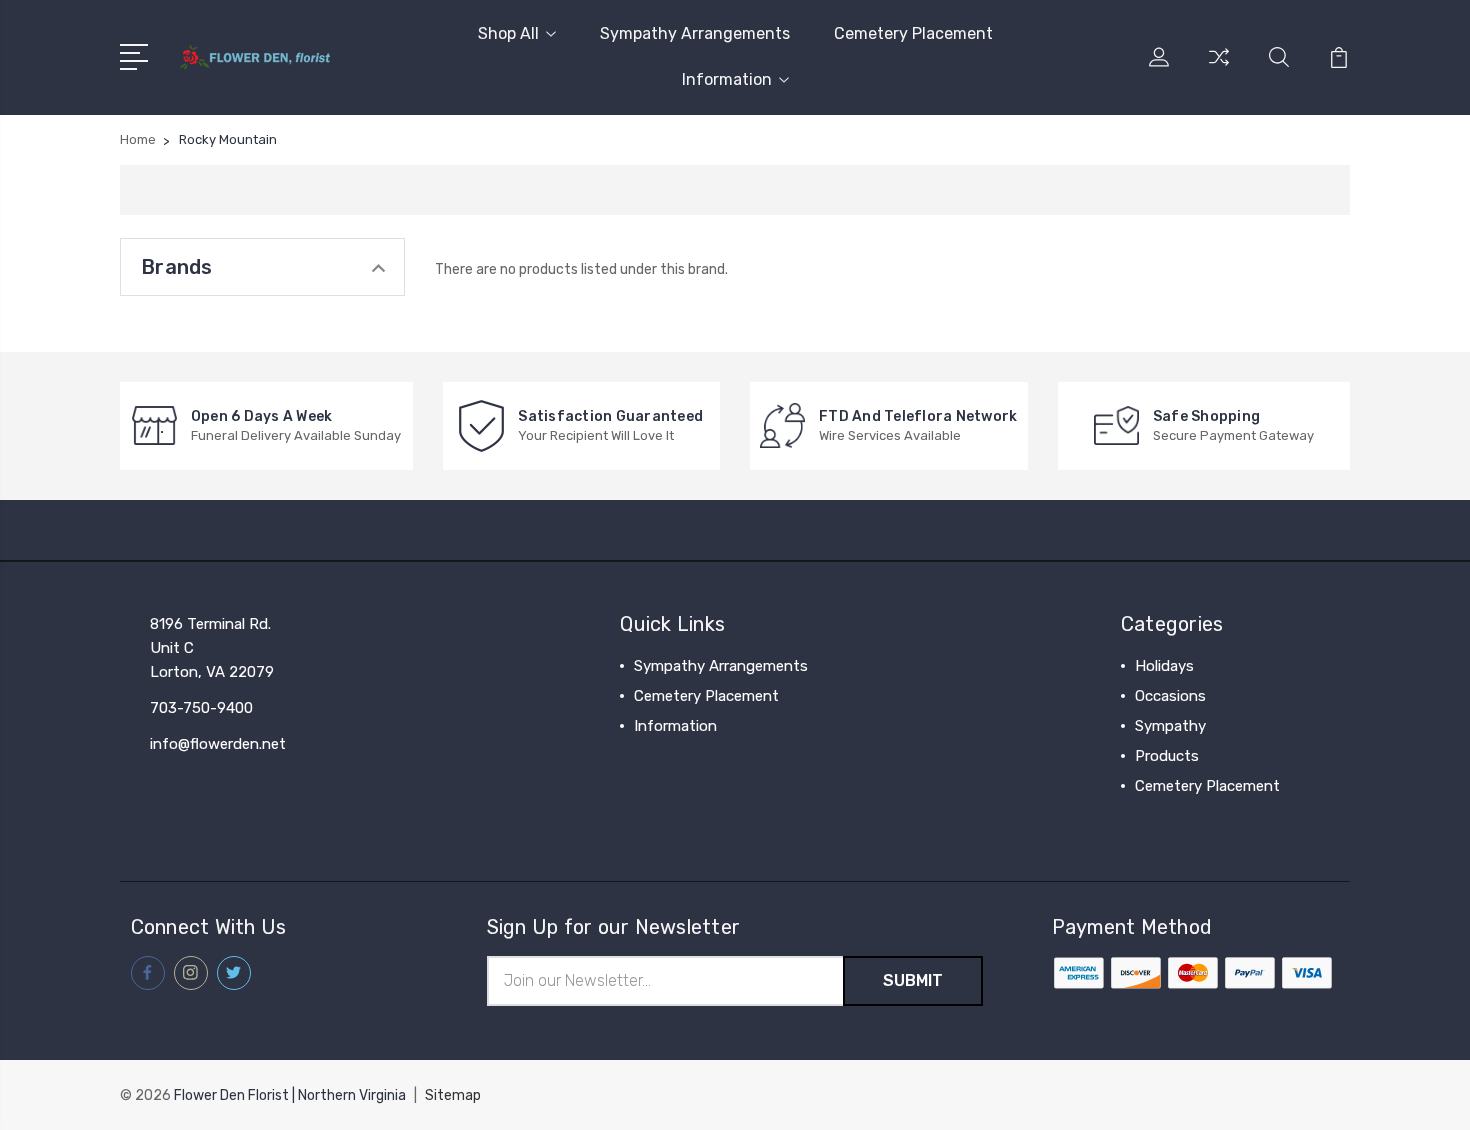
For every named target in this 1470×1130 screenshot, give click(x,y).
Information (727, 79)
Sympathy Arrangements (695, 33)
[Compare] (1219, 69)
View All (1163, 816)
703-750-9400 (201, 708)
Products (1167, 756)
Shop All (508, 33)
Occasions (1170, 696)
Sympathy (1170, 726)
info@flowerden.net (218, 744)
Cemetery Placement (913, 33)
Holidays (1164, 666)
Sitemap (453, 1095)
